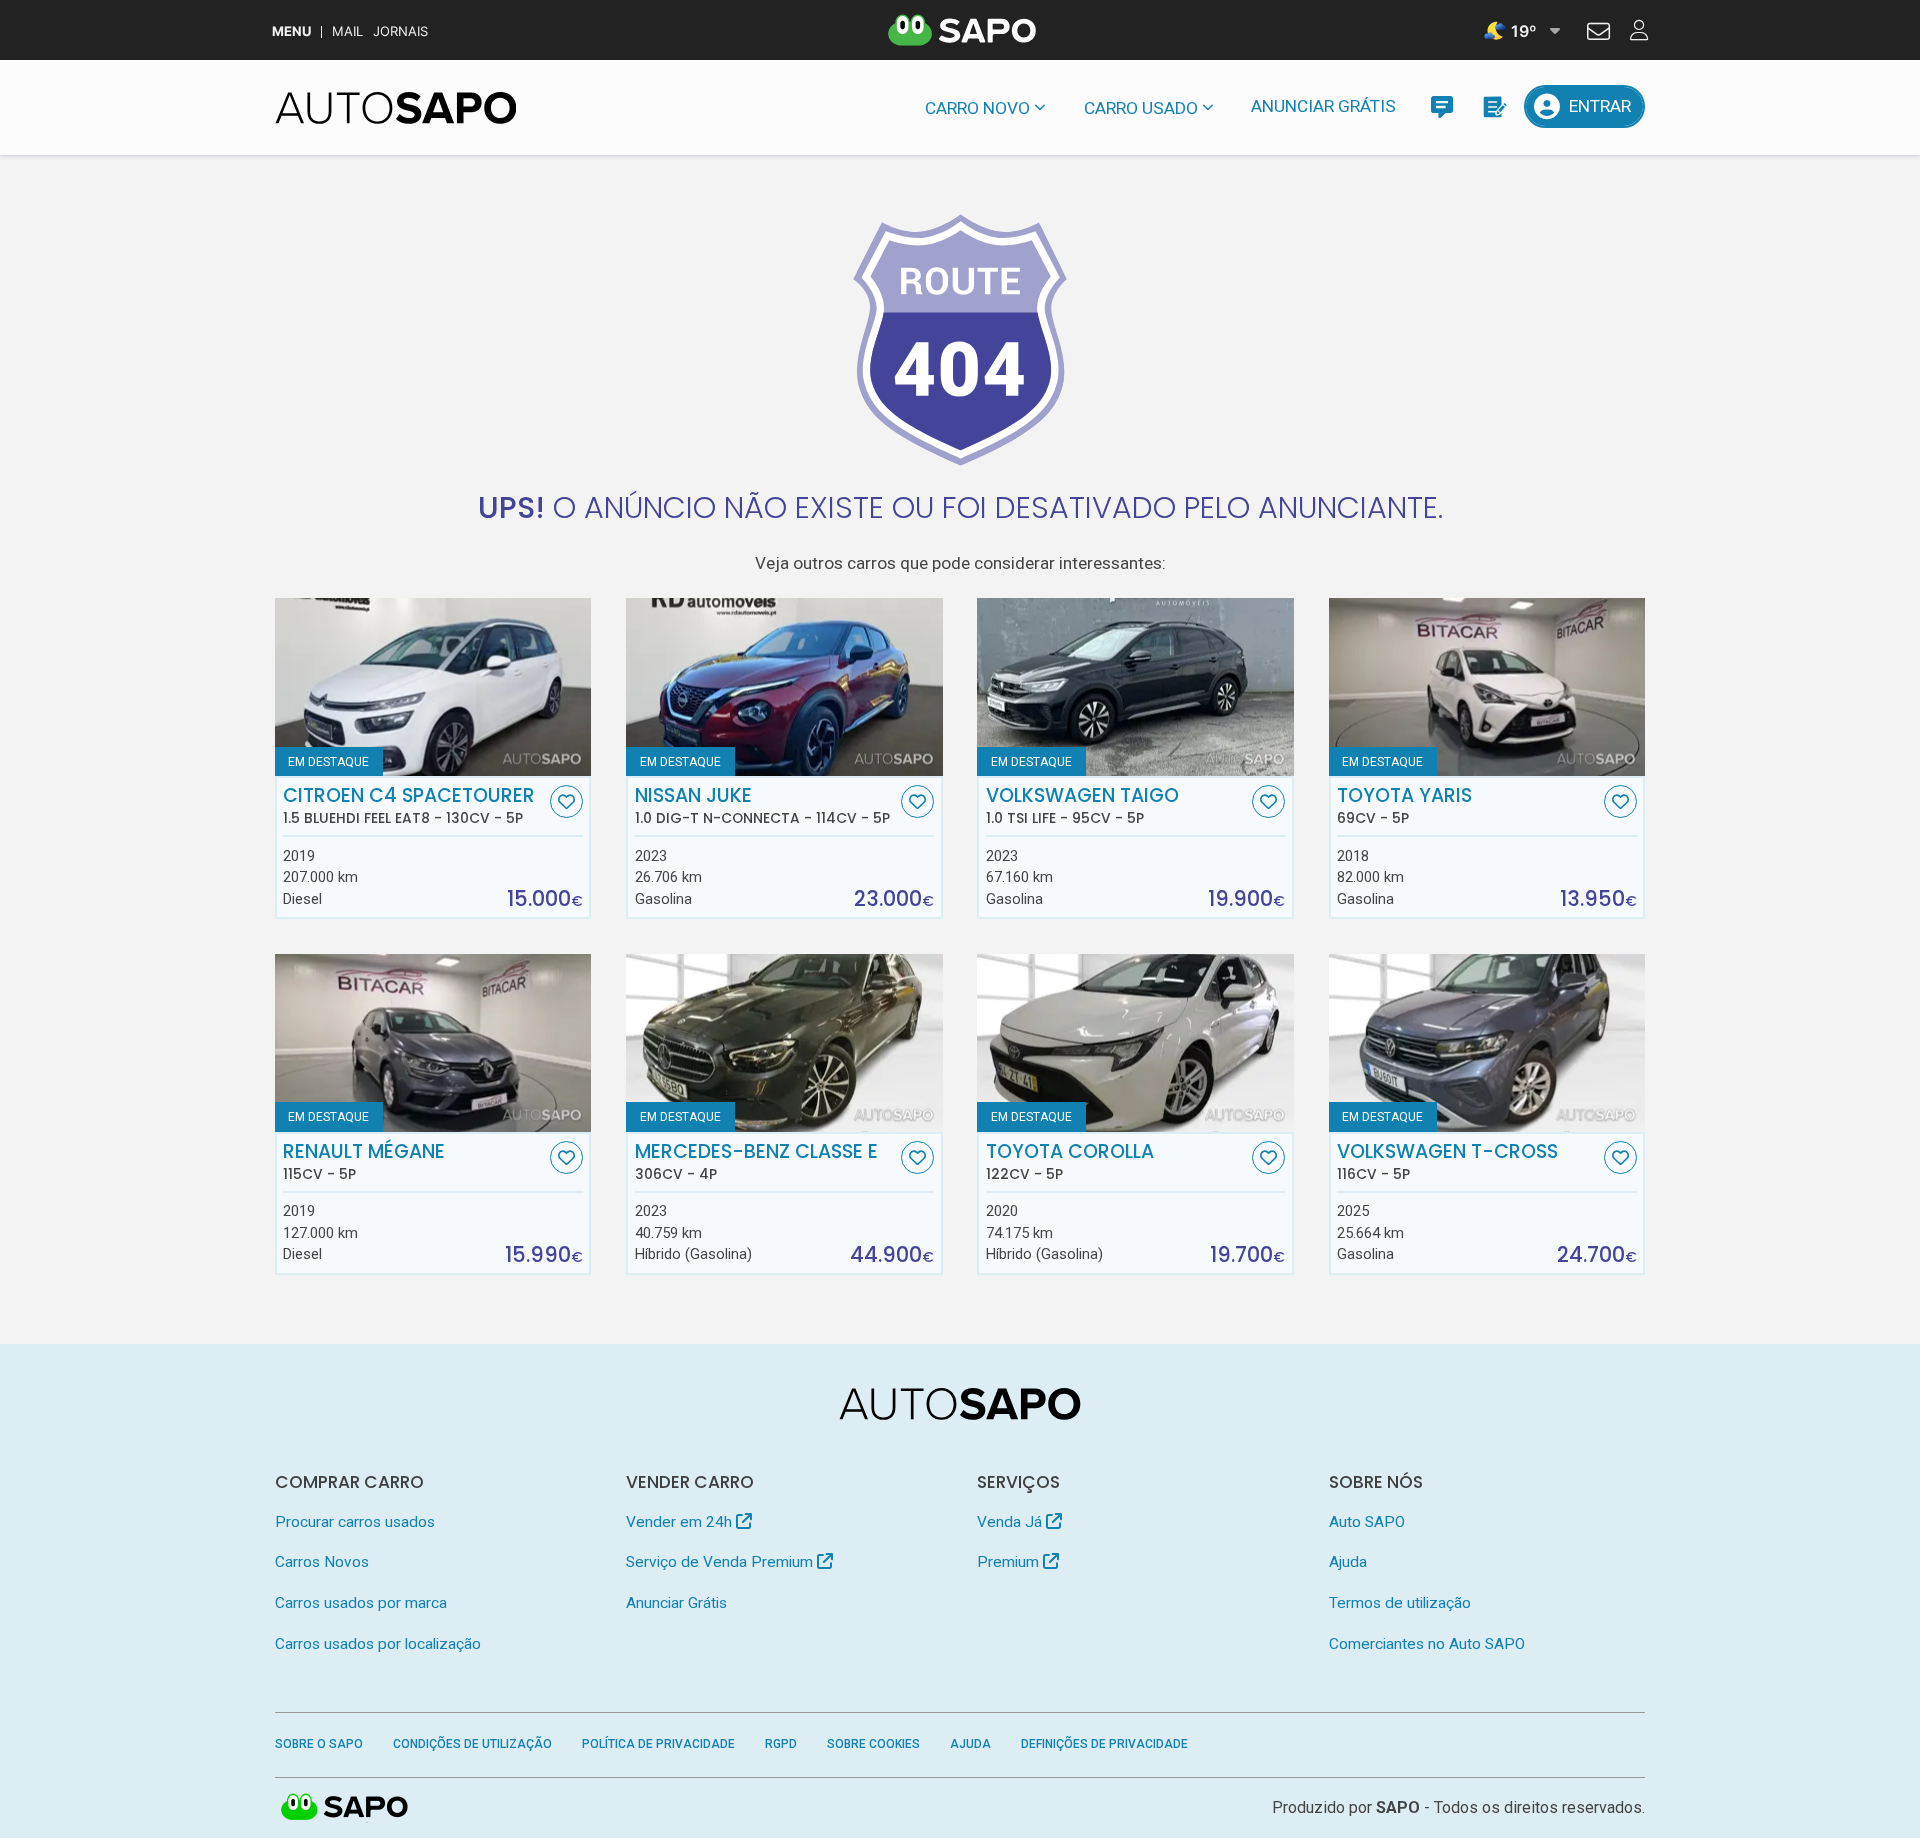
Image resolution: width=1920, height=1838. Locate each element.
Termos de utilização (1400, 1603)
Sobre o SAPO (319, 1744)
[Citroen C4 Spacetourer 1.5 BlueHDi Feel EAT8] (433, 687)
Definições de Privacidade (1104, 1744)
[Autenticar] (1598, 34)
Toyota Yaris (1404, 806)
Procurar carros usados (355, 1522)
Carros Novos (322, 1562)
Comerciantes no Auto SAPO (1427, 1644)
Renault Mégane (364, 1162)
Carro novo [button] (977, 108)
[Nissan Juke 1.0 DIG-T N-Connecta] (784, 687)
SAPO (345, 1808)
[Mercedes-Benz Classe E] (784, 1043)
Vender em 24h (681, 1522)
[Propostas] (1493, 106)
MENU (291, 31)
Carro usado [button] (1141, 108)
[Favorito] (566, 801)
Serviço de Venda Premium (721, 1562)
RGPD (781, 1744)
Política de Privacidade (658, 1744)
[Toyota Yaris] (1487, 687)
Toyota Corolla (1070, 1162)
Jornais (400, 31)
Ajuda (1348, 1562)
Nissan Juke (762, 806)
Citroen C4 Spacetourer (409, 806)
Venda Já (1011, 1522)
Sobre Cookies (873, 1744)
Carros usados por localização (378, 1644)
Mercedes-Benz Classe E (756, 1162)
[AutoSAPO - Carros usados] (396, 108)
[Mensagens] (1441, 106)
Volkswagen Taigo (1082, 806)
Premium (1010, 1562)
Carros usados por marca (361, 1603)
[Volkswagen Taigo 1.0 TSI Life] (1135, 687)
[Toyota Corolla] (1135, 1043)
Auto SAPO (1367, 1522)
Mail (347, 31)
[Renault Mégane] (433, 1043)
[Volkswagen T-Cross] (1487, 1043)
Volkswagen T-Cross (1447, 1162)
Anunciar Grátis (1323, 106)
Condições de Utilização (472, 1744)
